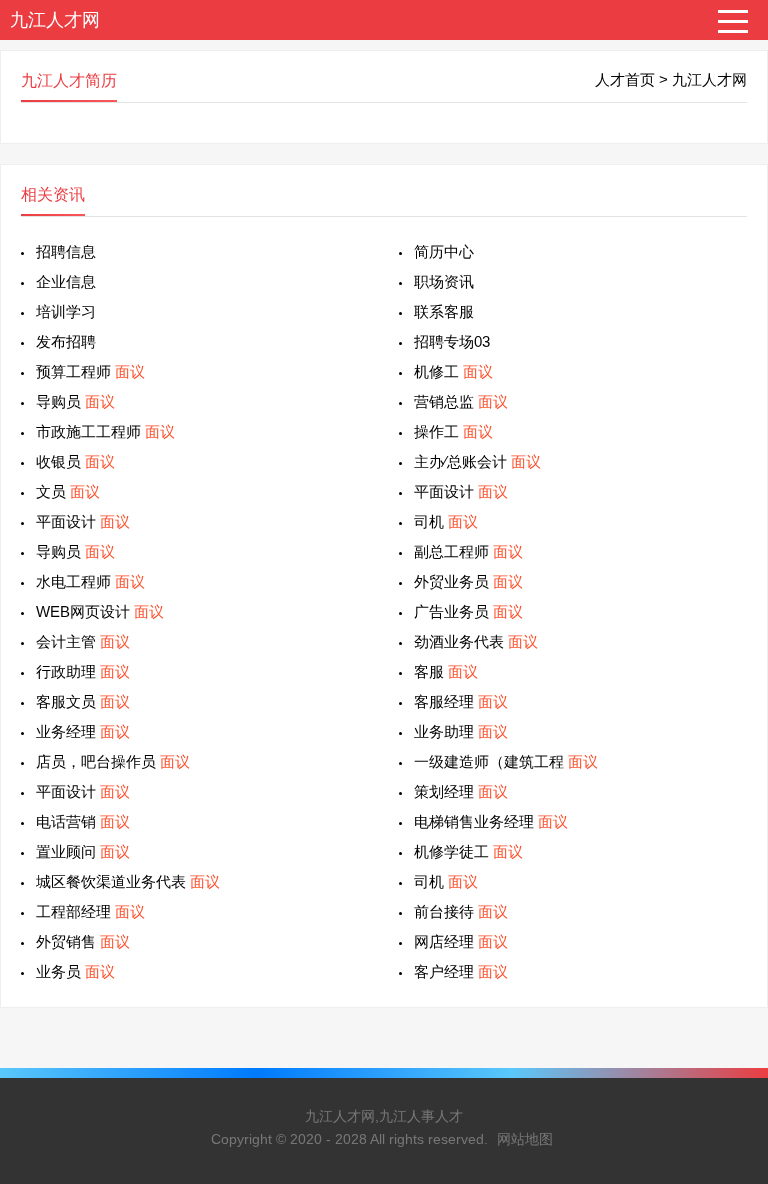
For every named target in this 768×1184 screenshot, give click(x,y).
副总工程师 (468, 551)
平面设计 (461, 491)
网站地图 (525, 1139)
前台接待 (461, 911)
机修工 (453, 371)
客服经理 (461, 701)
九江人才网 (55, 20)
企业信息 (66, 281)
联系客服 (444, 311)
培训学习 (66, 311)
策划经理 (461, 791)
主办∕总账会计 (477, 461)
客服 (446, 671)
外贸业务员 (468, 581)
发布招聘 (66, 341)
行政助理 (83, 671)
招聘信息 (66, 251)
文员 (68, 491)
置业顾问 (83, 851)
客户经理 (461, 971)
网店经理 (461, 941)
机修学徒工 (468, 851)
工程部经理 (90, 911)
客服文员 (83, 701)
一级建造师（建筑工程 (506, 761)
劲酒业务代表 (476, 641)
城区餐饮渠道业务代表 (128, 881)
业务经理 (83, 731)
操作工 (453, 431)
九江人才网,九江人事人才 (384, 1116)
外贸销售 (83, 941)
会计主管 (83, 641)
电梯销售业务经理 (491, 821)
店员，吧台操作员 (113, 761)
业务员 (75, 971)
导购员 (75, 401)
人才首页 (625, 79)
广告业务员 (468, 611)
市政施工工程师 (105, 431)
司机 (446, 521)
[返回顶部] (727, 1045)
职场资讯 (444, 281)
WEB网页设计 (100, 611)
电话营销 (83, 821)
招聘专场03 (452, 341)
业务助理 (461, 731)
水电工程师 (90, 581)
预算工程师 (90, 371)
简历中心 (444, 251)
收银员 (75, 461)
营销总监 (461, 401)
